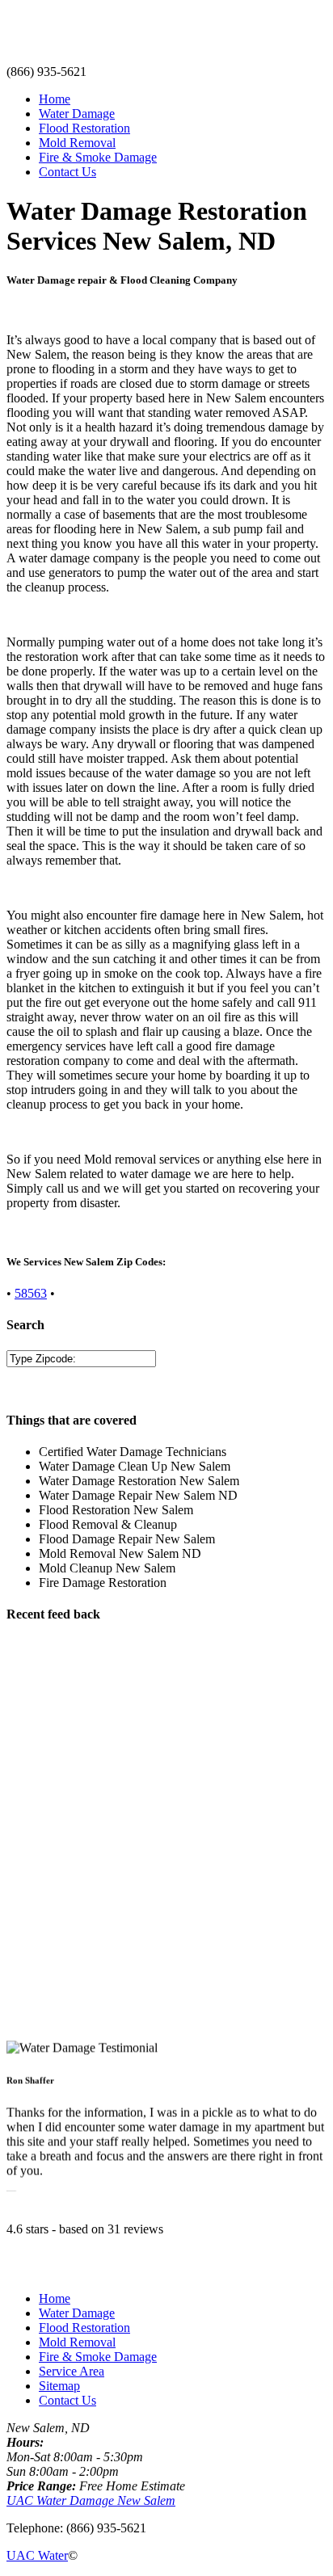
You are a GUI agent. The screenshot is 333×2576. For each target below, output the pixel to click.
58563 (31, 1293)
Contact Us (67, 172)
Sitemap (59, 2386)
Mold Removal (77, 143)
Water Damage (77, 114)
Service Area (72, 2371)
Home (55, 99)
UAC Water (37, 2555)
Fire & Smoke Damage (98, 157)
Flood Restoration (84, 128)
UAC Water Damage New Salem (91, 2500)
